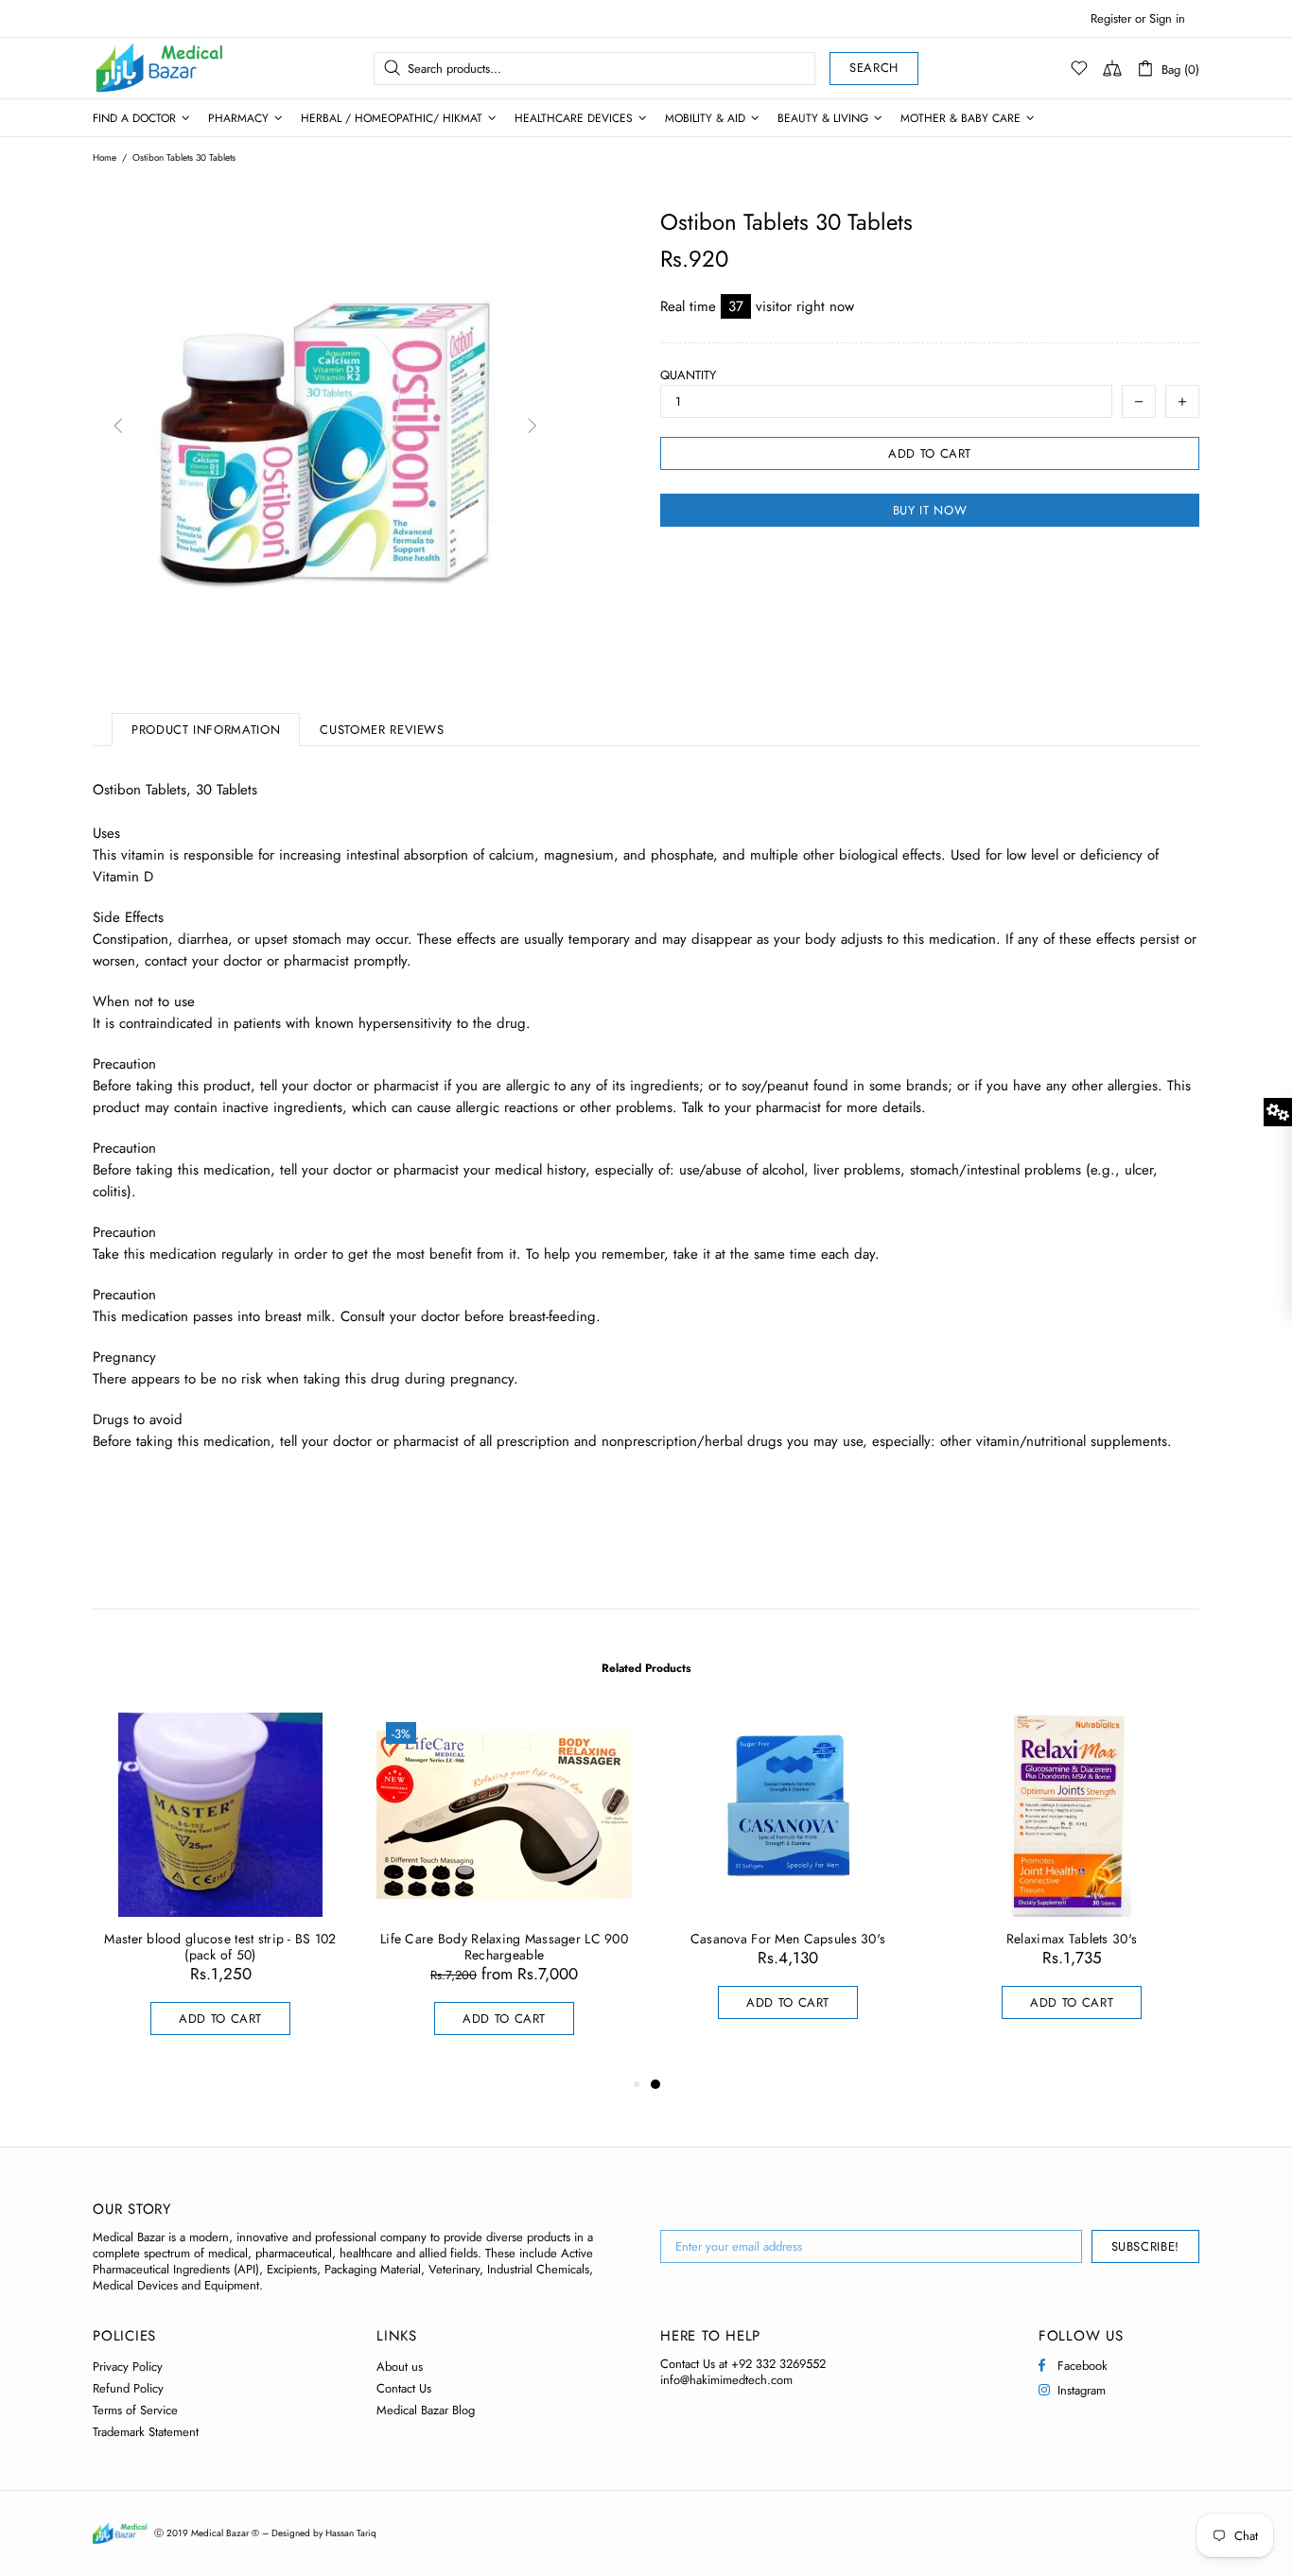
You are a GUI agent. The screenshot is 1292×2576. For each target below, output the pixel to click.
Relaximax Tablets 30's (1072, 1939)
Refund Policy (128, 2388)
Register (1111, 18)
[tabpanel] (788, 1885)
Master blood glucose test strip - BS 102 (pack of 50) (220, 1947)
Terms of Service (135, 2410)
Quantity (688, 375)
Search (874, 68)
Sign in (1167, 18)
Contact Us (404, 2388)
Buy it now (930, 510)
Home (105, 158)
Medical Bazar (134, 68)
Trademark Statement (146, 2432)
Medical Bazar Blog (426, 2410)
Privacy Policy (128, 2367)
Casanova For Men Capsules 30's (788, 1939)
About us (400, 2367)
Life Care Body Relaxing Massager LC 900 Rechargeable (504, 1947)
